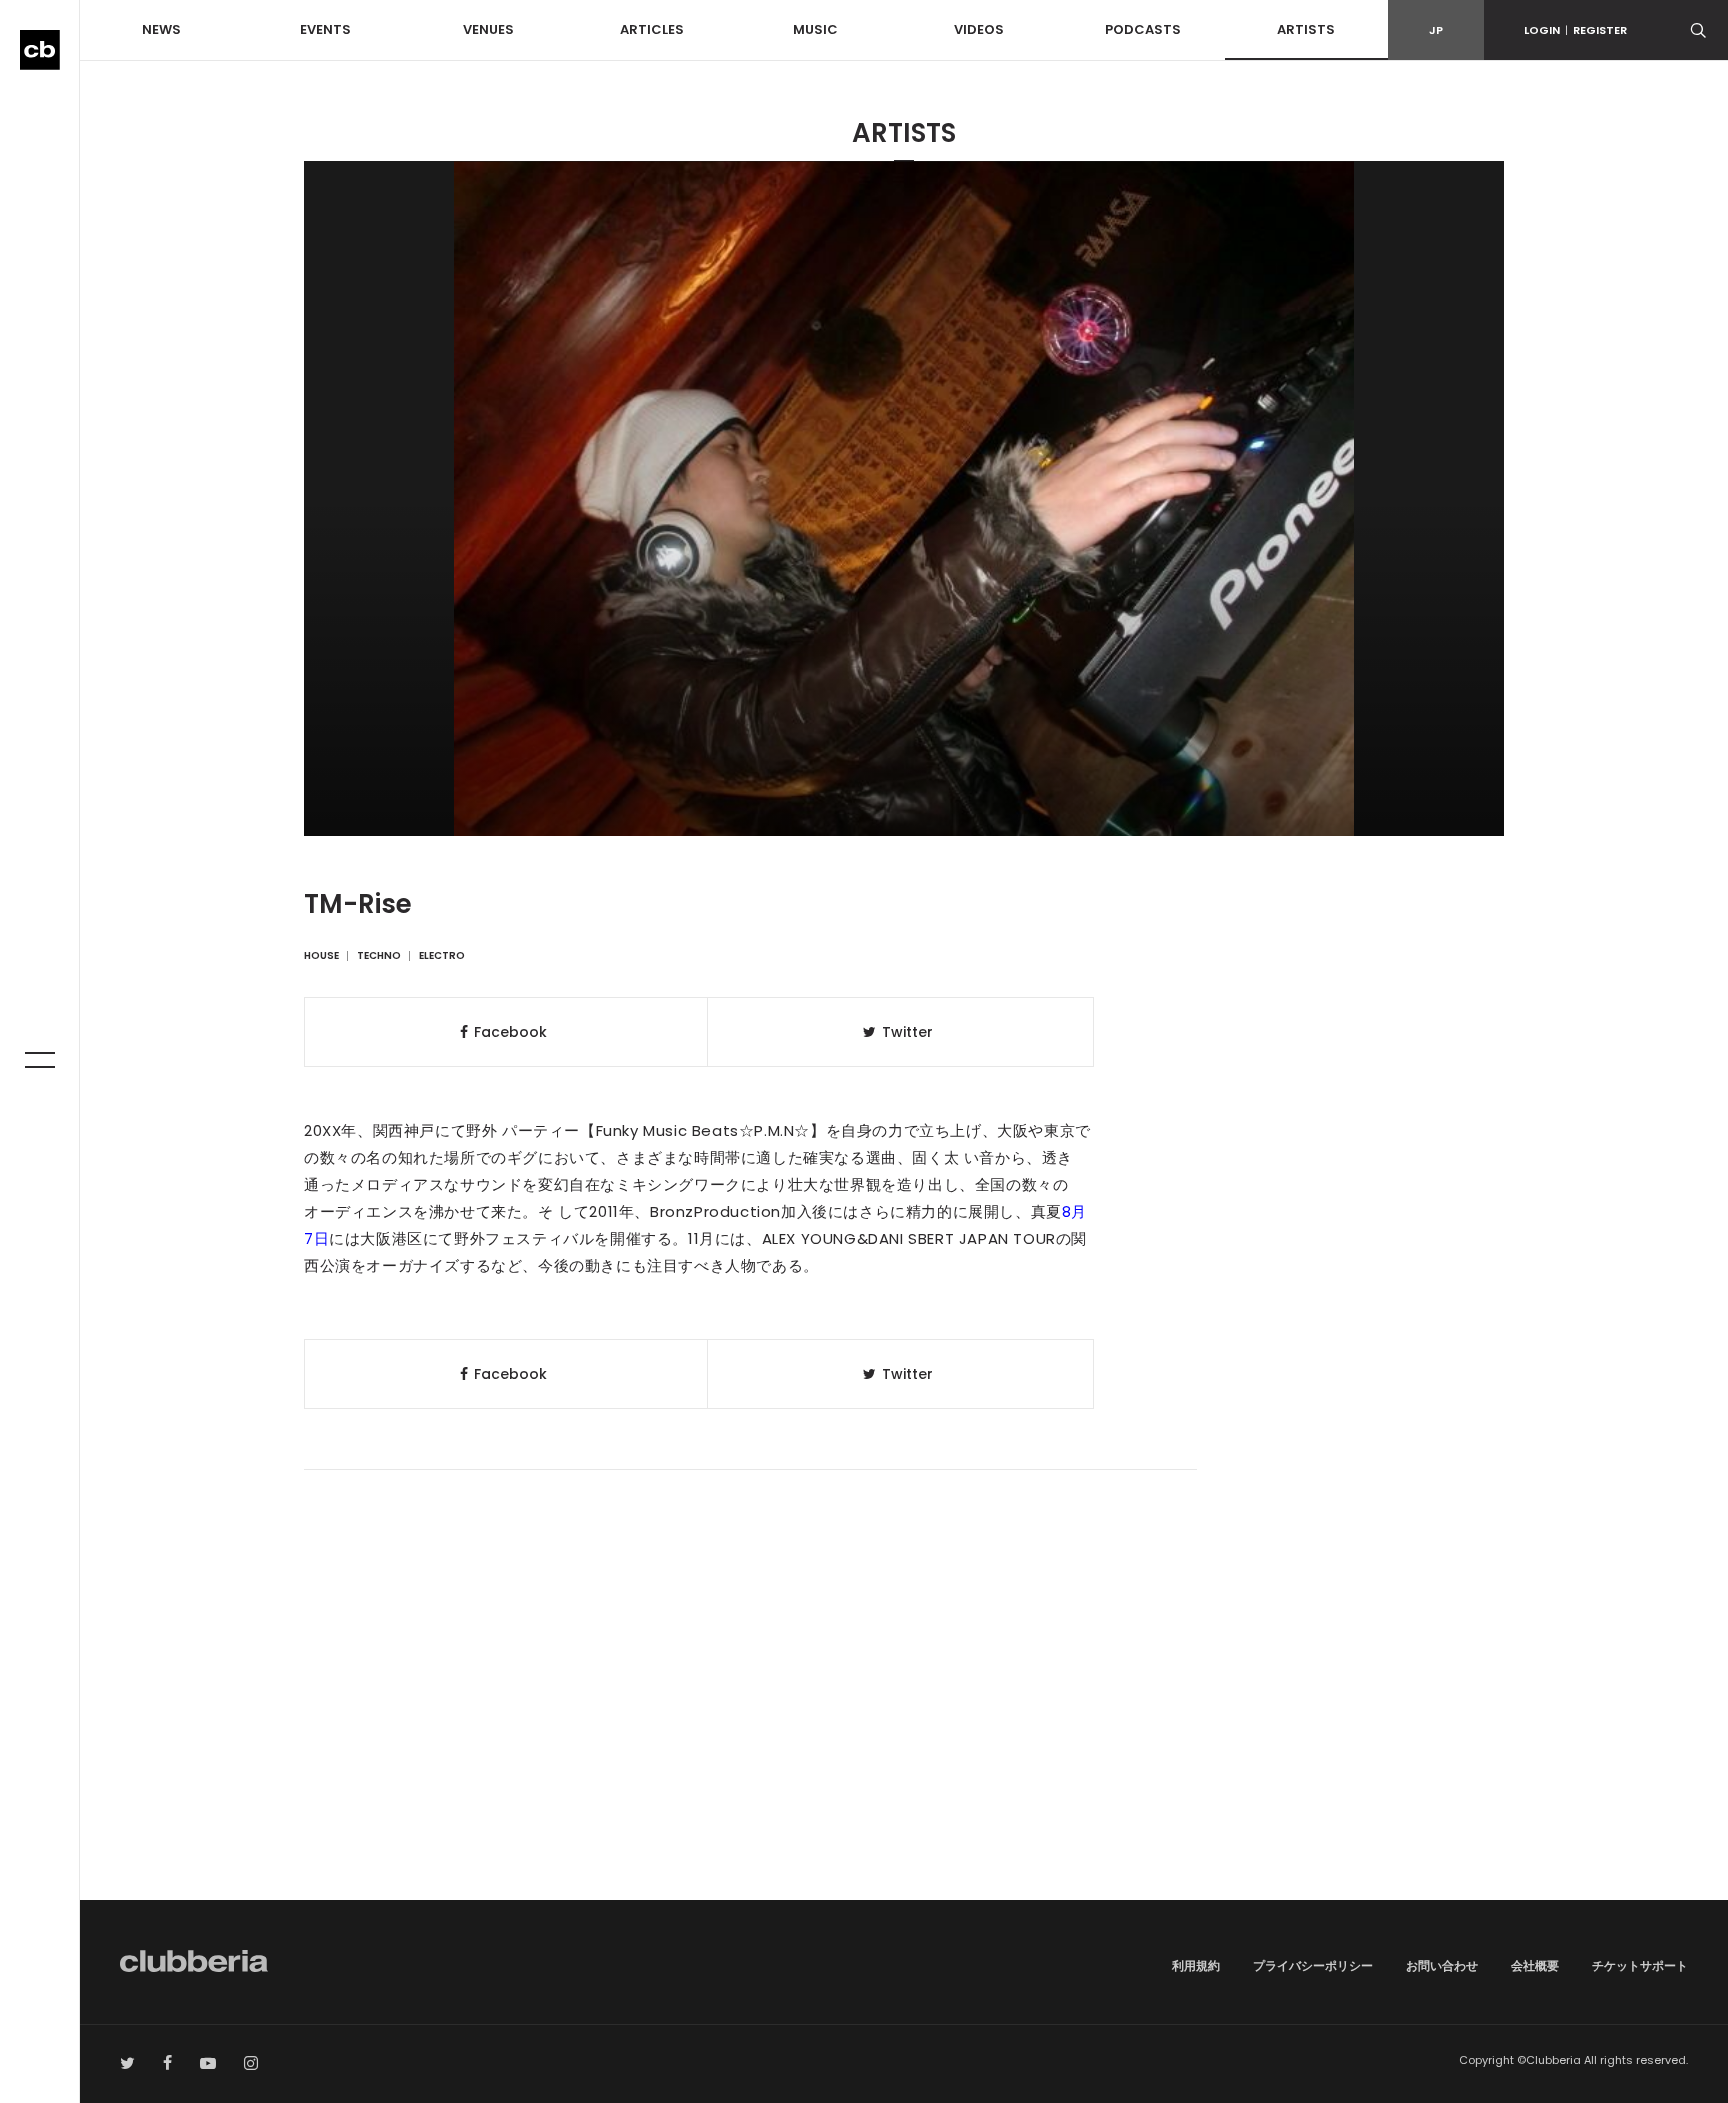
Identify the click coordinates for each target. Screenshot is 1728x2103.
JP (1436, 30)
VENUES (488, 29)
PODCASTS (1143, 29)
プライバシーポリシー (1313, 1965)
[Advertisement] (904, 1730)
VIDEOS (979, 29)
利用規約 (1196, 1965)
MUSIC (815, 29)
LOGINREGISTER (1575, 30)
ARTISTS (1306, 29)
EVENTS (325, 29)
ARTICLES (652, 29)
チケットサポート (1640, 1965)
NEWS (161, 29)
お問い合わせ (1442, 1965)
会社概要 (1535, 1965)
